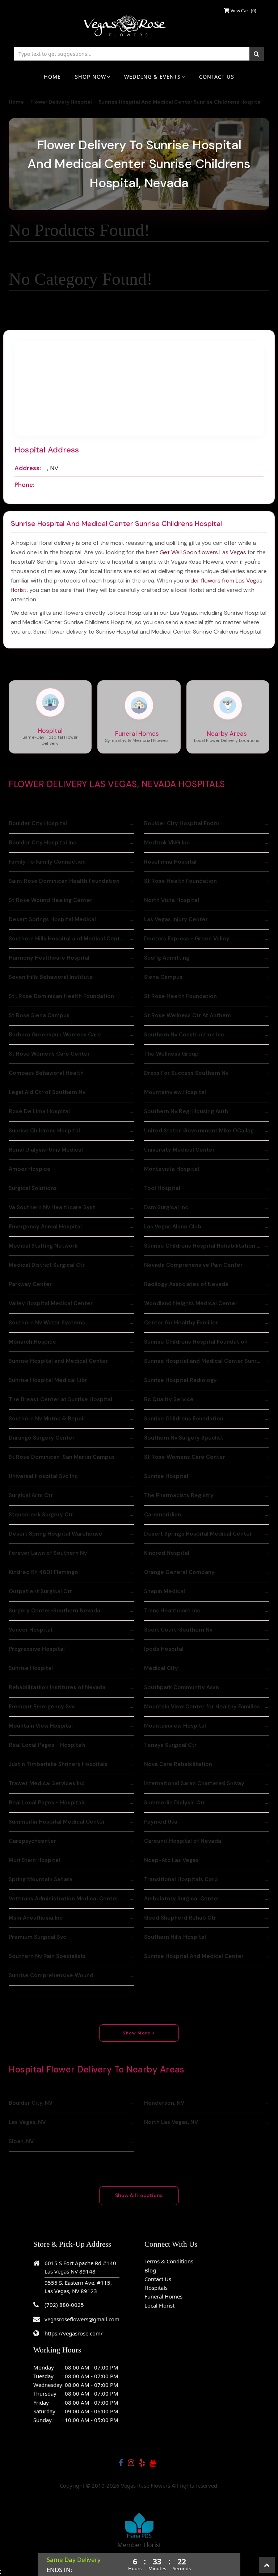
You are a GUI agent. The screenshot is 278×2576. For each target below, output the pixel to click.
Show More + (139, 2033)
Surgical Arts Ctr (31, 1495)
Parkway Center (30, 1284)
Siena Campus (163, 977)
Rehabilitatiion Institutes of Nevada (57, 1687)
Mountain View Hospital (41, 1726)
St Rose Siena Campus (39, 1015)
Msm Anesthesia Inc (36, 1918)
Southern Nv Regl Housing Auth (186, 1111)
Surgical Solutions (33, 1188)
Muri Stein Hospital (34, 1860)
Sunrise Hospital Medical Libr (48, 1380)
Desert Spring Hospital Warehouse (56, 1534)
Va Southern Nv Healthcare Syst (52, 1207)
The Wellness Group (171, 1054)
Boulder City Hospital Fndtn (182, 823)
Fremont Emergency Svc (42, 1707)
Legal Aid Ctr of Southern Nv (47, 1092)
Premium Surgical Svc (37, 1937)
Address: (28, 468)
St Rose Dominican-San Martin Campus (62, 1457)
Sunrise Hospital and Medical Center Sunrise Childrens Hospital (207, 1361)
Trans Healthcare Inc (172, 1611)
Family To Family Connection (47, 862)
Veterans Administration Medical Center (64, 1899)
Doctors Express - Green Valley (187, 939)
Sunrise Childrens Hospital (44, 1131)
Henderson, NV (164, 2103)
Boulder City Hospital (38, 823)
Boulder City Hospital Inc (43, 843)
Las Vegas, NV (27, 2122)
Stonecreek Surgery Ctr (41, 1515)
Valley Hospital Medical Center (51, 1303)
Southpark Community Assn (182, 1687)
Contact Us (217, 77)
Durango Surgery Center (42, 1438)
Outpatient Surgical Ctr (40, 1591)
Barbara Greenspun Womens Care (55, 1035)
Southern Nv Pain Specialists (47, 1956)
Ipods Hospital (164, 1649)
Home (52, 77)
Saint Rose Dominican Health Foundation (64, 881)
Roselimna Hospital (170, 862)
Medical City (161, 1668)
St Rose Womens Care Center (49, 1054)
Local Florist (159, 2305)
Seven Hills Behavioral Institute (51, 977)
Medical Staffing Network (43, 1246)
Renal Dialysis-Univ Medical (46, 1150)
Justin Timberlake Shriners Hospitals (58, 1764)
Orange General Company (179, 1572)
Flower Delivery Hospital (61, 102)
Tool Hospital (162, 1188)
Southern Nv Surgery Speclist (184, 1438)
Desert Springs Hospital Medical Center (198, 1534)
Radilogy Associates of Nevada (186, 1284)
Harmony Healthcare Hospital (49, 958)
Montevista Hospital (172, 1169)
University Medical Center (179, 1150)
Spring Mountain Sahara (41, 1879)
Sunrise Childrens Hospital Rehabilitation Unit (206, 1246)
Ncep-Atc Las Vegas (171, 1860)
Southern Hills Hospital (175, 1937)
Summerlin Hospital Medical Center (57, 1822)
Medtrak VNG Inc (167, 843)
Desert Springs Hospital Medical (52, 919)
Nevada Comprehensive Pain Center (193, 1265)
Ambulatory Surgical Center (182, 1899)
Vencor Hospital (30, 1630)
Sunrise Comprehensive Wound (51, 1975)
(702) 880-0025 (64, 2305)
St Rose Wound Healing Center (50, 900)
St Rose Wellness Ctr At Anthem (188, 1015)
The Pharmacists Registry (179, 1495)
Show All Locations (139, 2195)
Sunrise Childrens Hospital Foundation (196, 1342)
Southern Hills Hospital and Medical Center (67, 939)
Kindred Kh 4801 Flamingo (43, 1572)
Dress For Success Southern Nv (186, 1073)
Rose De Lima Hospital (39, 1111)
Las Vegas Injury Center (176, 919)
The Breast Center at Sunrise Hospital (60, 1399)
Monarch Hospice (32, 1342)
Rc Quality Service (169, 1399)
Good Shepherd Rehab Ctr (180, 1918)
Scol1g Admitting (167, 958)
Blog (150, 2270)
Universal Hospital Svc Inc (43, 1476)
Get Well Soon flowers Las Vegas (203, 552)
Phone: (24, 485)
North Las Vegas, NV (171, 2122)
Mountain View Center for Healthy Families (202, 1707)
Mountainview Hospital (175, 1092)
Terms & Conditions (169, 2261)
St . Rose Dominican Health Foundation (61, 996)
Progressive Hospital (37, 1649)
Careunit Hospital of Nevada (183, 1841)
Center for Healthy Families (181, 1323)
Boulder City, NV (31, 2103)
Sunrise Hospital (166, 1476)
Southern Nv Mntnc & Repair (47, 1419)
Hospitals (156, 2288)
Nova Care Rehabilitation (178, 1764)
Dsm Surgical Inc (166, 1207)
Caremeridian (163, 1515)
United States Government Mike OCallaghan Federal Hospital (207, 1131)
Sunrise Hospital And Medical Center (194, 1956)
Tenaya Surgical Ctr (170, 1745)
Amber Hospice (30, 1169)
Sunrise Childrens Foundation (184, 1419)
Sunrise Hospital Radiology (180, 1380)
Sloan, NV (21, 2141)
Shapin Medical (165, 1591)
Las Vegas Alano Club (173, 1227)
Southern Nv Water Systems (47, 1323)
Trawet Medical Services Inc (47, 1783)
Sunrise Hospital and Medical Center (58, 1361)
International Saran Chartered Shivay (194, 1783)
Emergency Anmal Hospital (45, 1227)
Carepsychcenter (32, 1841)
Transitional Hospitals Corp (181, 1879)
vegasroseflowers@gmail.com (82, 2319)
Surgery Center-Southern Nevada (54, 1611)
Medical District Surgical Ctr (47, 1265)
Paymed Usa (161, 1822)
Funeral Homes (163, 2296)
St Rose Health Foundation (180, 881)
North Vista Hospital (172, 900)
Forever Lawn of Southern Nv (48, 1553)
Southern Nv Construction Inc (184, 1035)
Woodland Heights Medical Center (191, 1303)
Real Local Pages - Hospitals (47, 1745)
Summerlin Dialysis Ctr (174, 1803)
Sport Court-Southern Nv (178, 1630)
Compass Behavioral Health (46, 1073)
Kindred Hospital (167, 1553)
